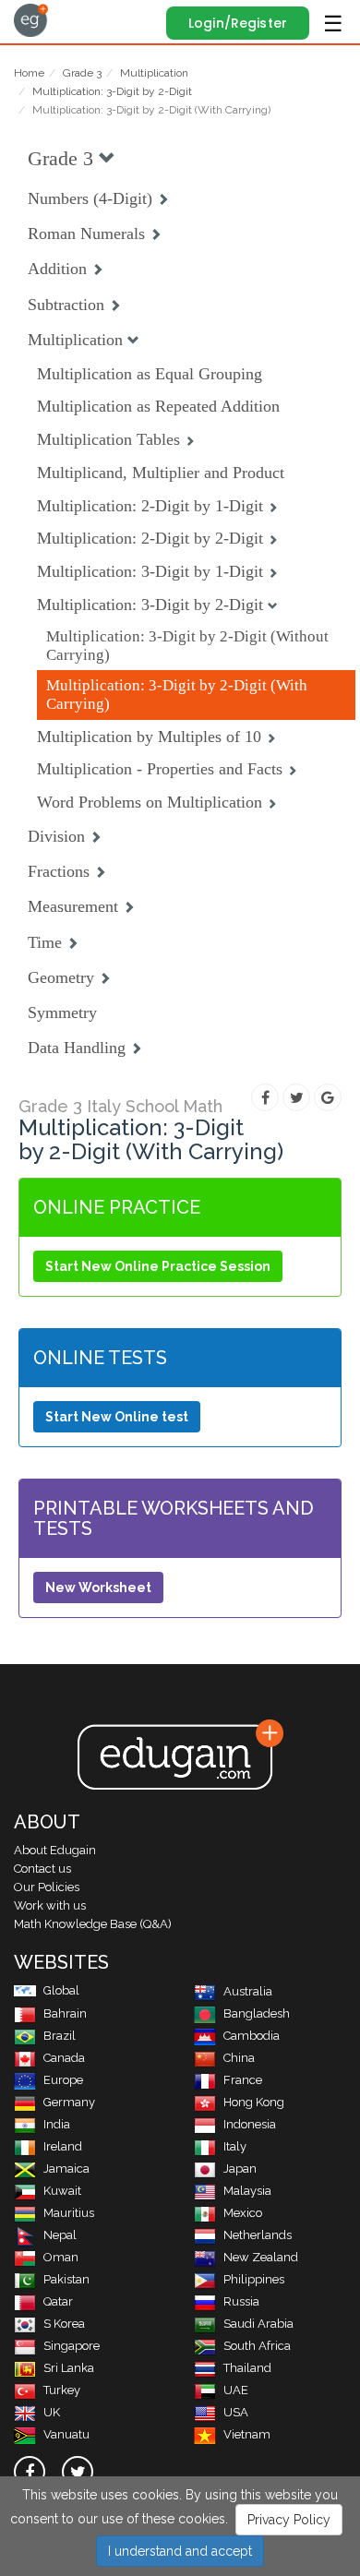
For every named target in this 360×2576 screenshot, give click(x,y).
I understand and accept (180, 2551)
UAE (236, 2390)
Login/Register (238, 23)
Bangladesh (257, 2013)
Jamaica (66, 2169)
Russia (241, 2301)
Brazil (60, 2036)
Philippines (254, 2279)
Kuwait (62, 2191)
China (239, 2058)
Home (29, 73)
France (243, 2080)
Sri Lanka (69, 2368)
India (57, 2124)
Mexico (243, 2213)
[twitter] (78, 2472)
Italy (235, 2146)
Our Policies (47, 1887)
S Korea (64, 2324)
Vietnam (247, 2434)
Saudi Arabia (258, 2324)
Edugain (31, 20)
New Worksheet (98, 1588)
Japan (240, 2169)
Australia (248, 1991)
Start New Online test (117, 1417)
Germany (69, 2102)
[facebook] (30, 2472)
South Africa (257, 2346)
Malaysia (247, 2191)
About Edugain (55, 1850)
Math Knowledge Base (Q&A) (93, 1924)
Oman (61, 2257)
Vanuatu (66, 2434)
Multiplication (154, 73)
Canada (64, 2058)
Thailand (247, 2368)
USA (236, 2412)
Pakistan (66, 2279)
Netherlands (258, 2235)
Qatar (58, 2301)
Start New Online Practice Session (158, 1266)
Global (61, 1990)
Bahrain (65, 2013)
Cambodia (252, 2036)
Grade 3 (82, 73)
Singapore (72, 2346)
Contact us (42, 1869)
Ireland (63, 2146)
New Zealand (261, 2257)
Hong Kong (254, 2102)
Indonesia (250, 2124)
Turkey (62, 2390)
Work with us (50, 1905)
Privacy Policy (289, 2520)
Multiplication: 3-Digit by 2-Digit (112, 91)
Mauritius (69, 2213)
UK (52, 2412)
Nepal (60, 2235)
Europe (63, 2080)
